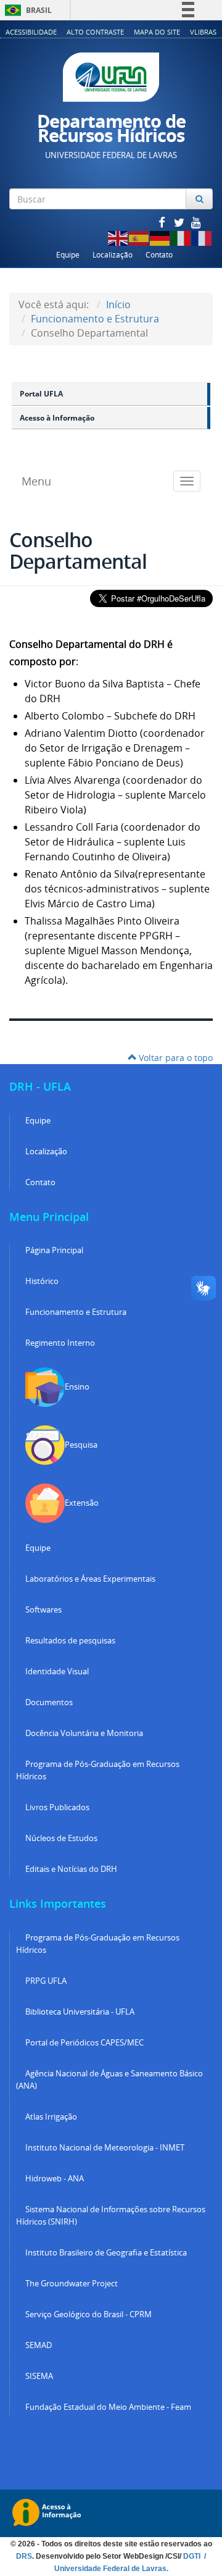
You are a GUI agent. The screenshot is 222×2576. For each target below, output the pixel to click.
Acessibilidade (31, 32)
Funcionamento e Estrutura (95, 319)
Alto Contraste (95, 32)
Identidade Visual (57, 1672)
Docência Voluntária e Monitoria (84, 1733)
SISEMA (39, 2376)
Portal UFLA (41, 394)
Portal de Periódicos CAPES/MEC (84, 2043)
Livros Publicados (57, 1807)
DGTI (193, 2556)
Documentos (49, 1702)
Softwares (43, 1610)
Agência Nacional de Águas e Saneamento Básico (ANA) (109, 2080)
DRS (24, 2556)
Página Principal (54, 1250)
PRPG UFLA (46, 1981)
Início (118, 304)
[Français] (202, 237)
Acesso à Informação (57, 418)
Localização (113, 255)
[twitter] (180, 222)
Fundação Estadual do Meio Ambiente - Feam (108, 2407)
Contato (159, 255)
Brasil (26, 10)
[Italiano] (181, 237)
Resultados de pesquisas (70, 1641)
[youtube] (196, 222)
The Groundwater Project (72, 2284)
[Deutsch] (160, 237)
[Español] (139, 237)
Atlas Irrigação (51, 2117)
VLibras (203, 32)
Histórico (42, 1281)
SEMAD (39, 2345)
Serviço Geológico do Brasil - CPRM (88, 2314)
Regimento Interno (60, 1343)
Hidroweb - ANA (55, 2179)
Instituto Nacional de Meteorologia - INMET (105, 2148)
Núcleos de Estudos (61, 1838)
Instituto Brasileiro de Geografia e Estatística (106, 2253)
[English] (118, 237)
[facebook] (163, 222)
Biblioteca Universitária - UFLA (80, 2012)
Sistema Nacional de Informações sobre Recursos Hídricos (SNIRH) (111, 2216)
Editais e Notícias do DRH (71, 1869)
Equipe (68, 255)
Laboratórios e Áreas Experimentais (90, 1579)
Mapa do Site (157, 32)
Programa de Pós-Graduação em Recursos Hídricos (98, 1770)
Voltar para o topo (175, 1058)
